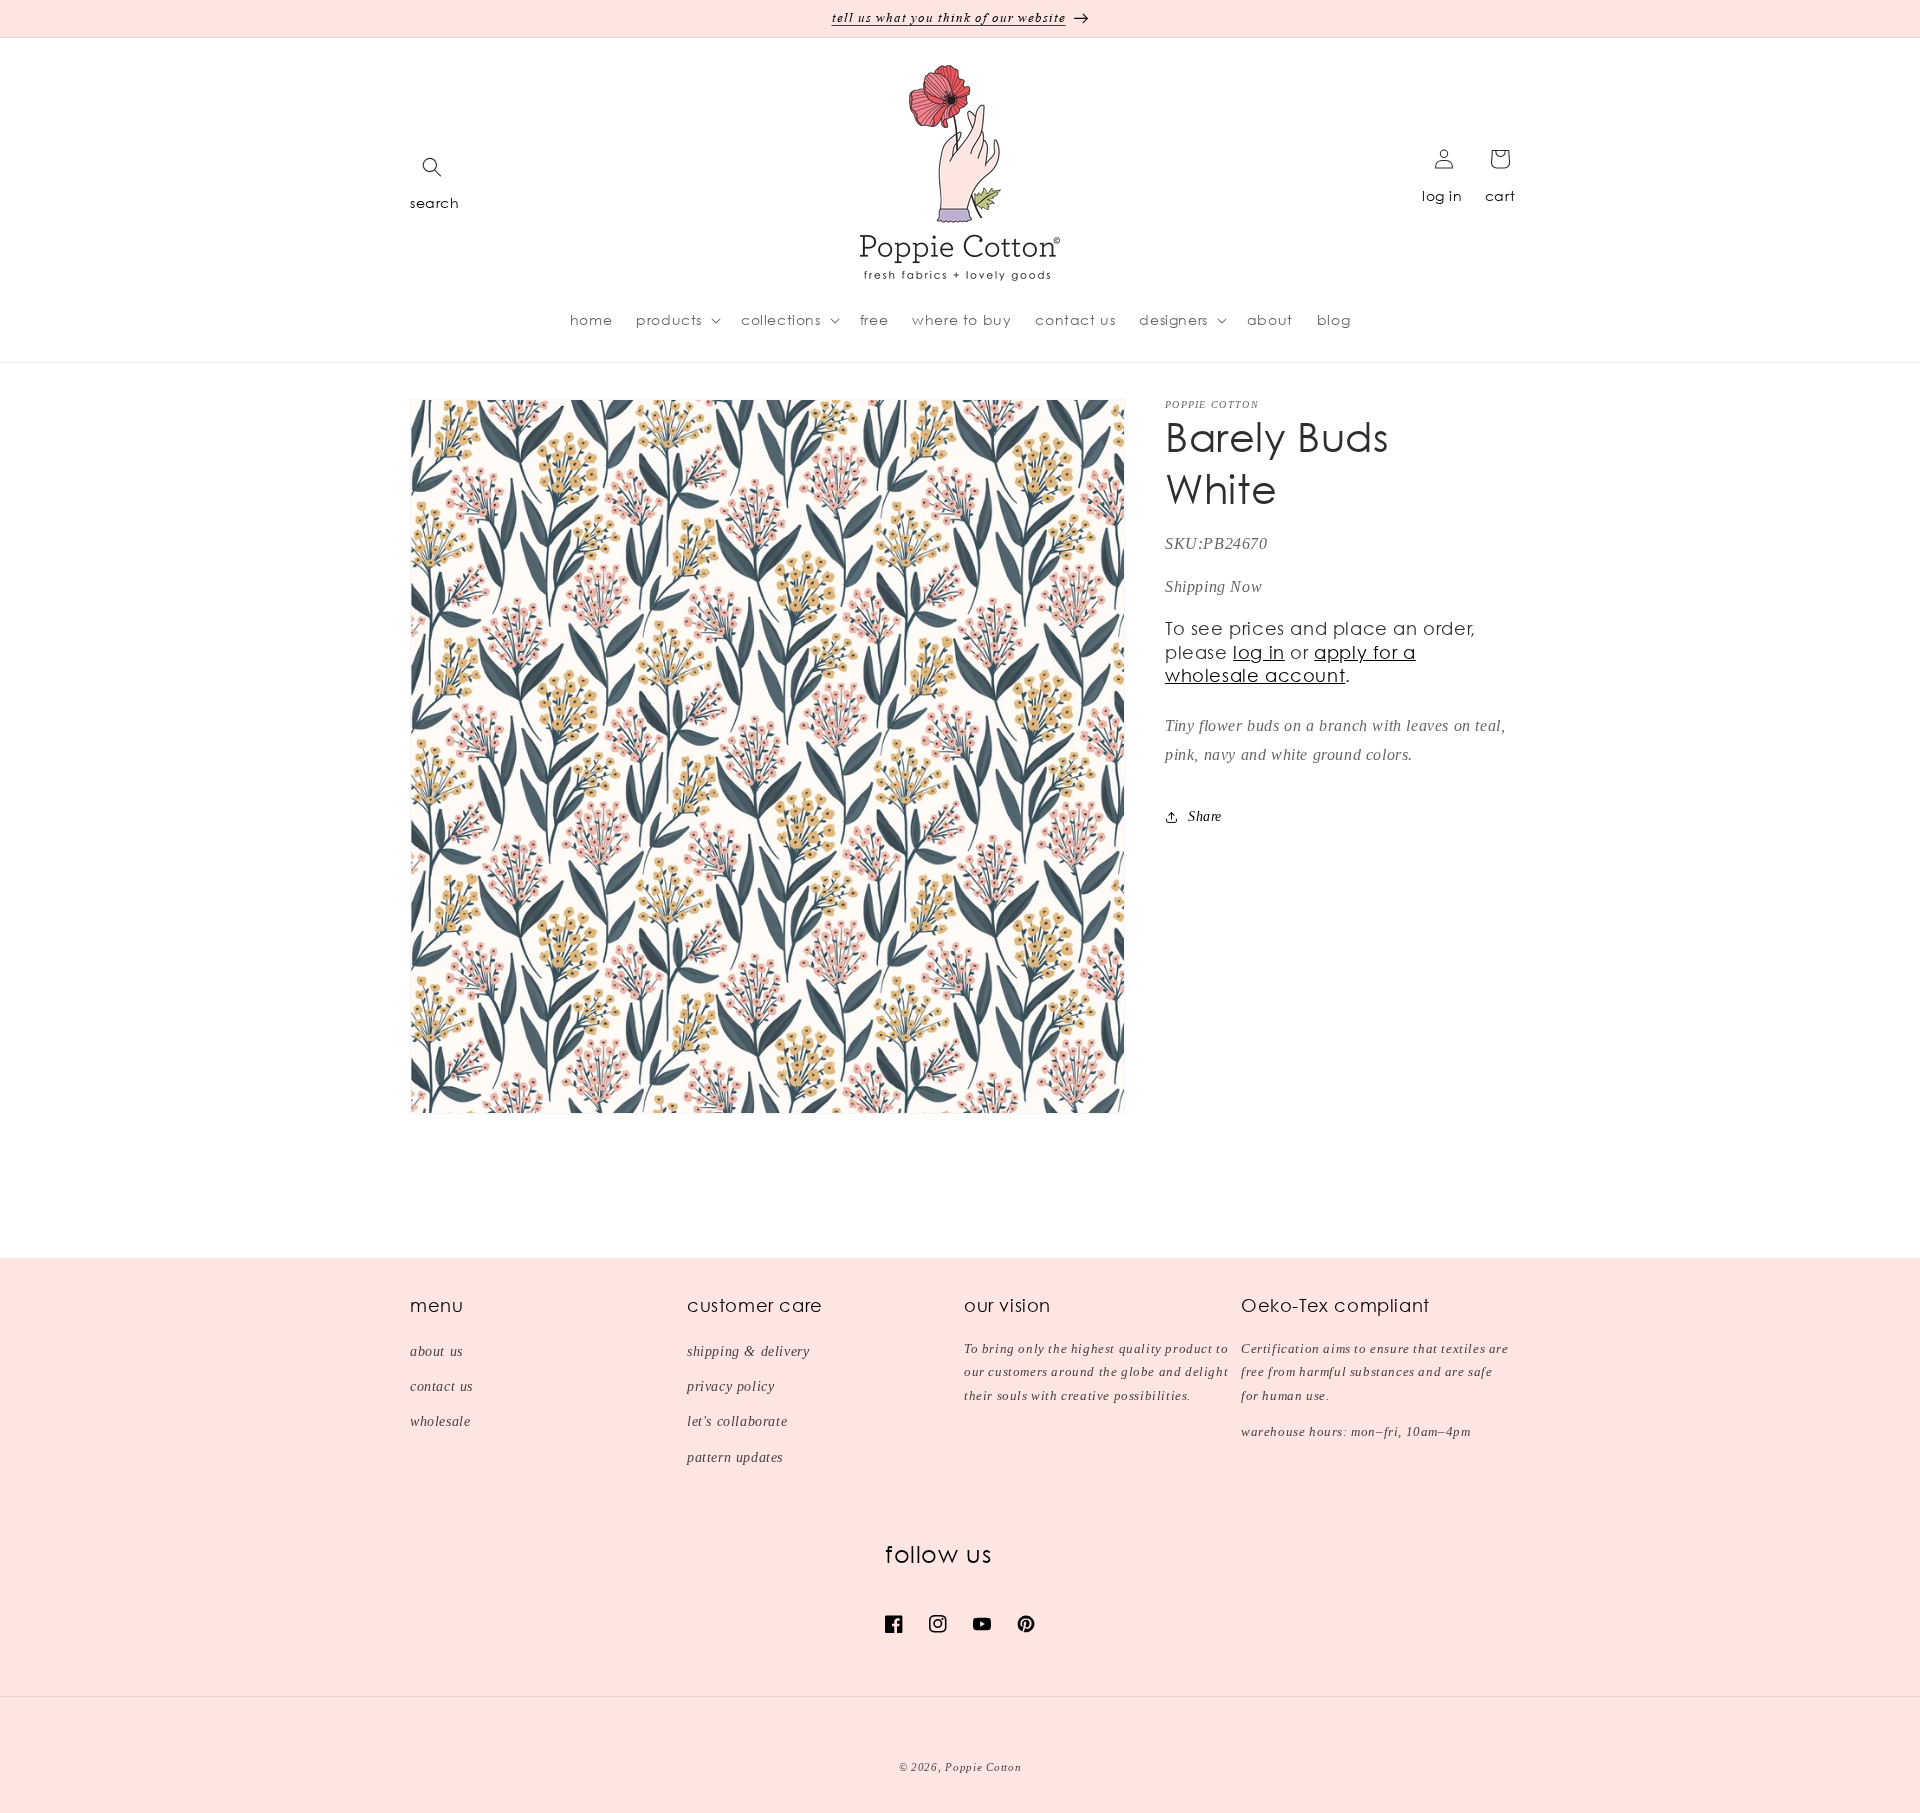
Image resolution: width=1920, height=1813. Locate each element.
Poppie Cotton (983, 1767)
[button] (432, 167)
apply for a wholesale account (1290, 663)
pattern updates (735, 1457)
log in (1442, 195)
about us (436, 1351)
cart (1500, 195)
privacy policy (730, 1386)
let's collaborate (737, 1421)
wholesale (440, 1421)
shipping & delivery (748, 1351)
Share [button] (1205, 816)
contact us (441, 1386)
